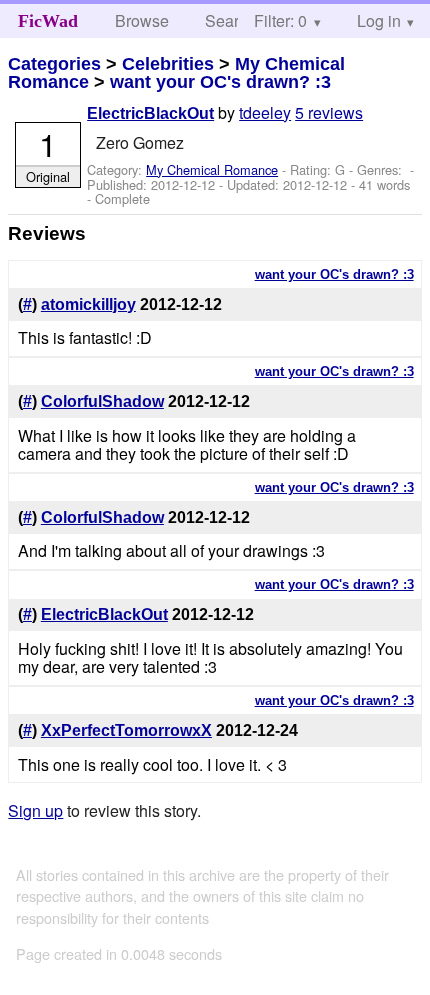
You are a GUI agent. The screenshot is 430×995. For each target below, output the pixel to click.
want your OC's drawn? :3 (220, 82)
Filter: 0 (280, 20)
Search (230, 20)
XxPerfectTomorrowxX (126, 730)
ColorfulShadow (102, 401)
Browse (142, 20)
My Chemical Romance (212, 169)
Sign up (35, 810)
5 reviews (329, 112)
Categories (54, 64)
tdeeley (265, 112)
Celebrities (168, 64)
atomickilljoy (88, 304)
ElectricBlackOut (150, 113)
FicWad (48, 21)
